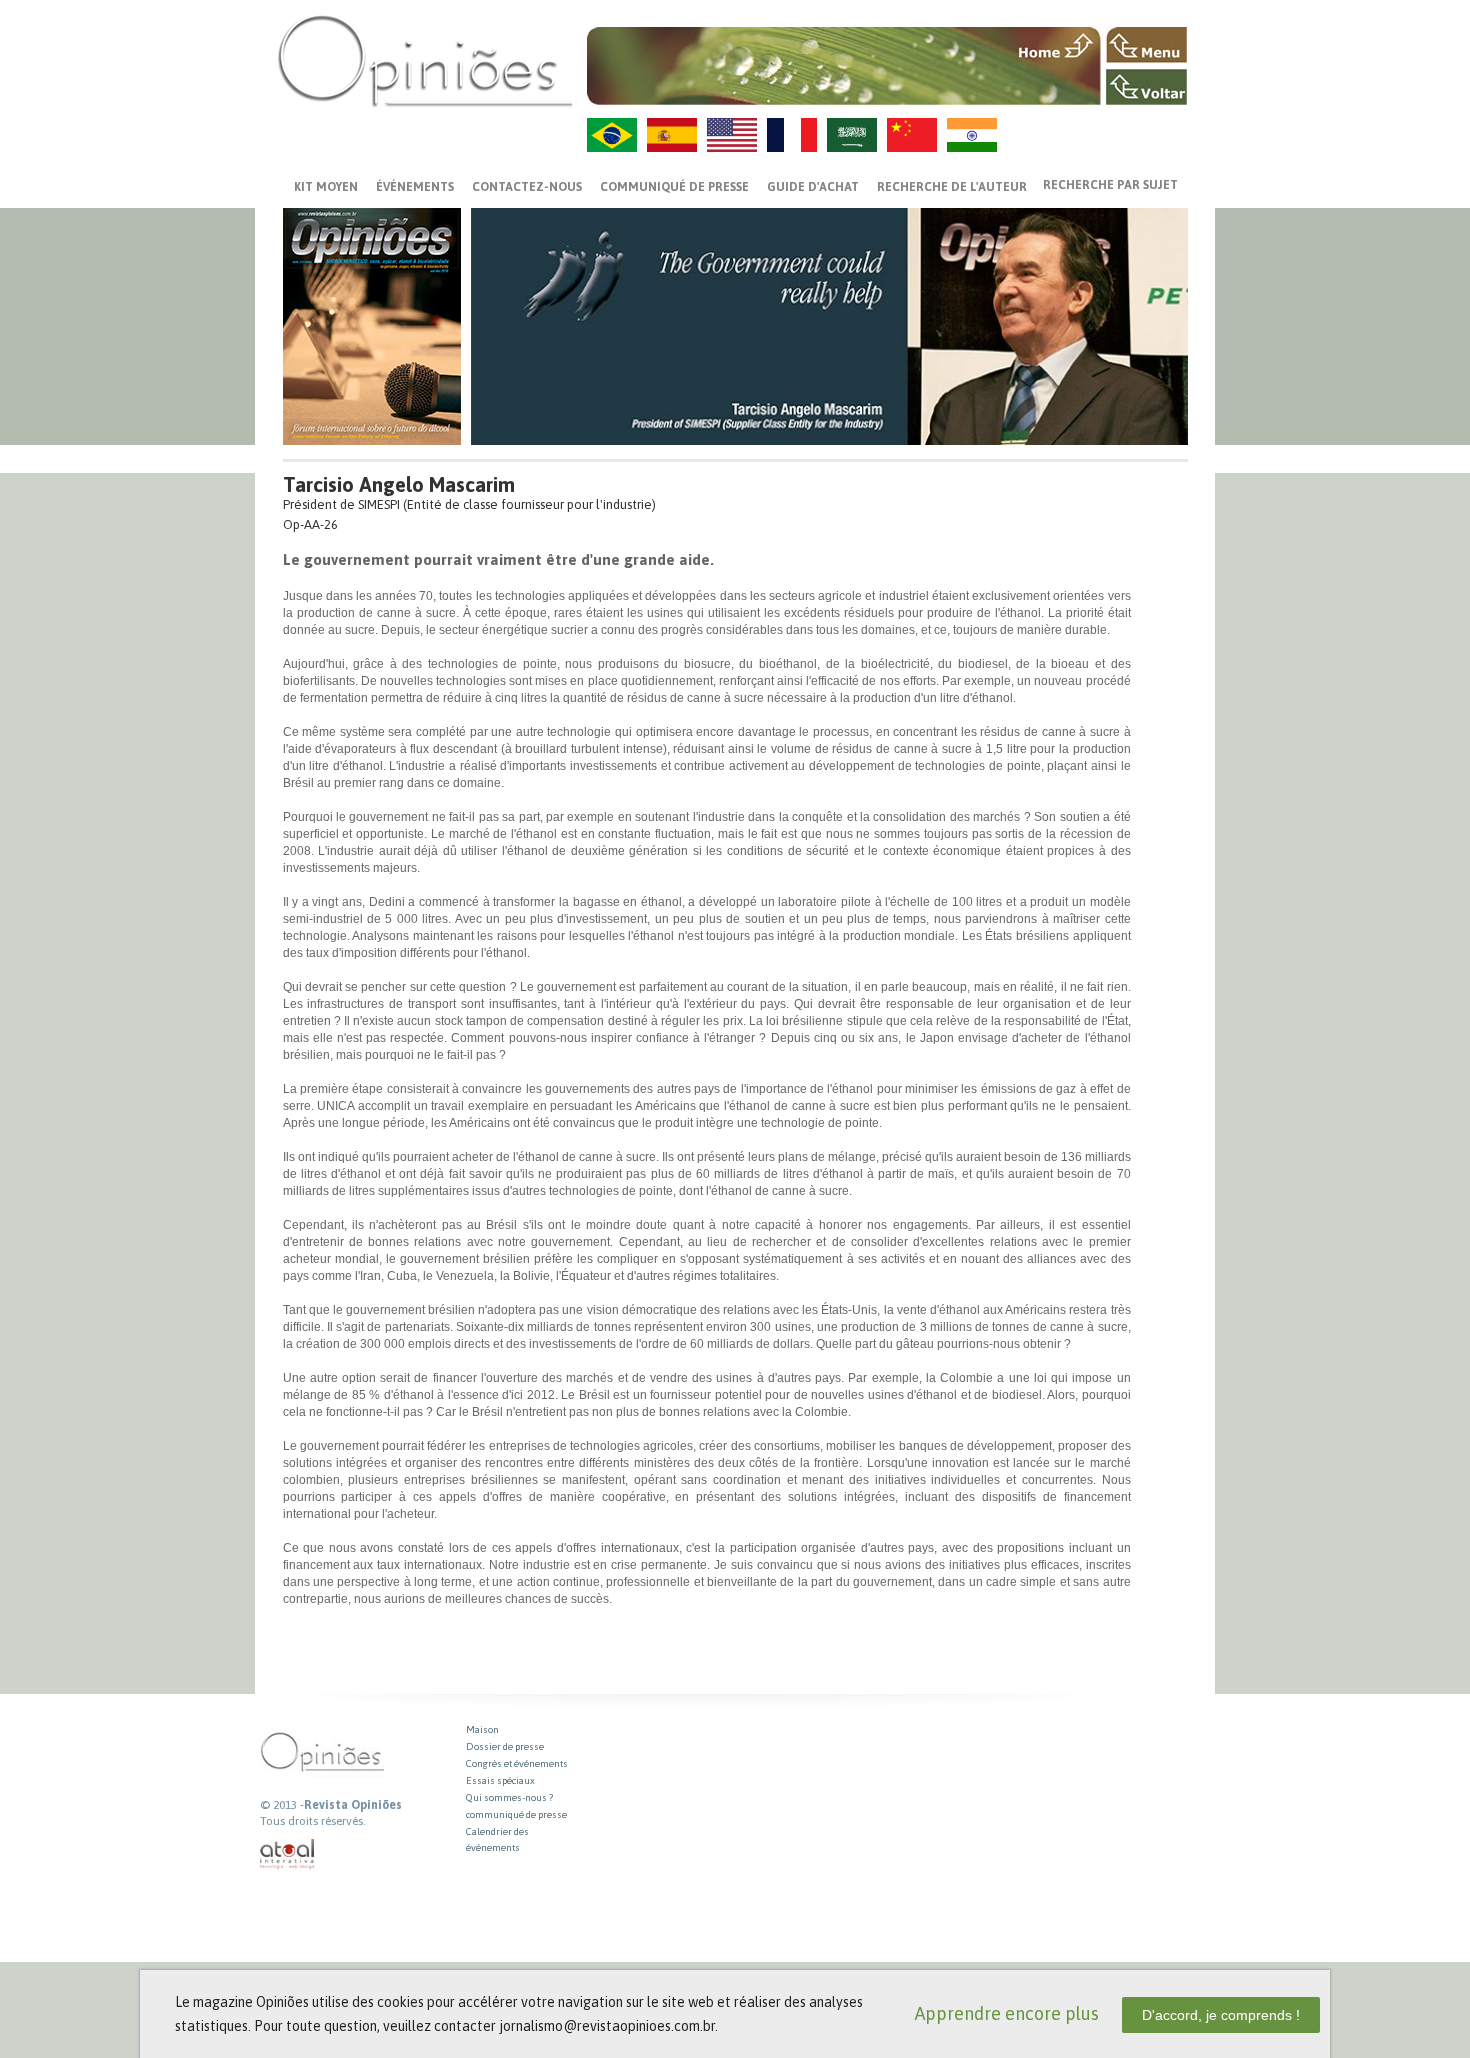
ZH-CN (912, 135)
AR (852, 135)
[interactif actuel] (288, 1854)
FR (792, 135)
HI (972, 135)
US (732, 135)
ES (672, 135)
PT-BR (612, 135)
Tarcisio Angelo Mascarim (399, 484)
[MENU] (1146, 45)
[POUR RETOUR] (1146, 87)
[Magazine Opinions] (425, 60)
